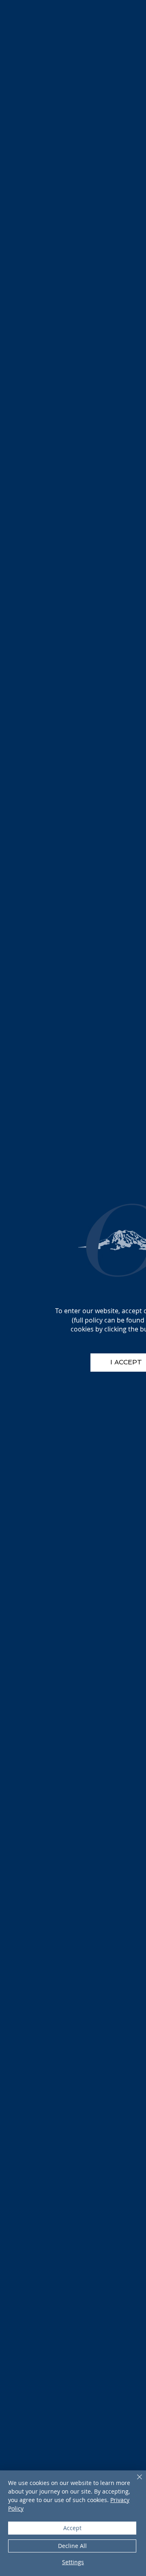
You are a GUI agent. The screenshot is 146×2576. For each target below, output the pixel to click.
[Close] (135, 2482)
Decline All (72, 2546)
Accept (72, 2528)
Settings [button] (73, 2562)
